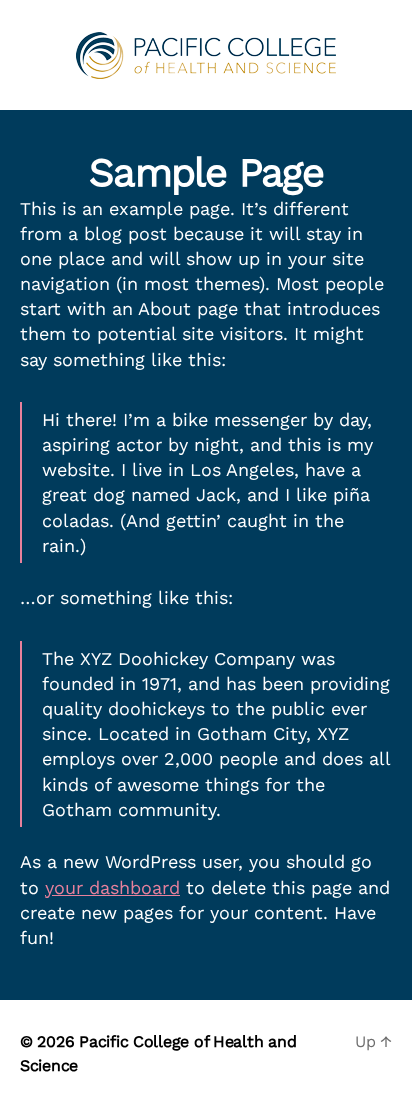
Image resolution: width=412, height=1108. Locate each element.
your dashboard (112, 887)
